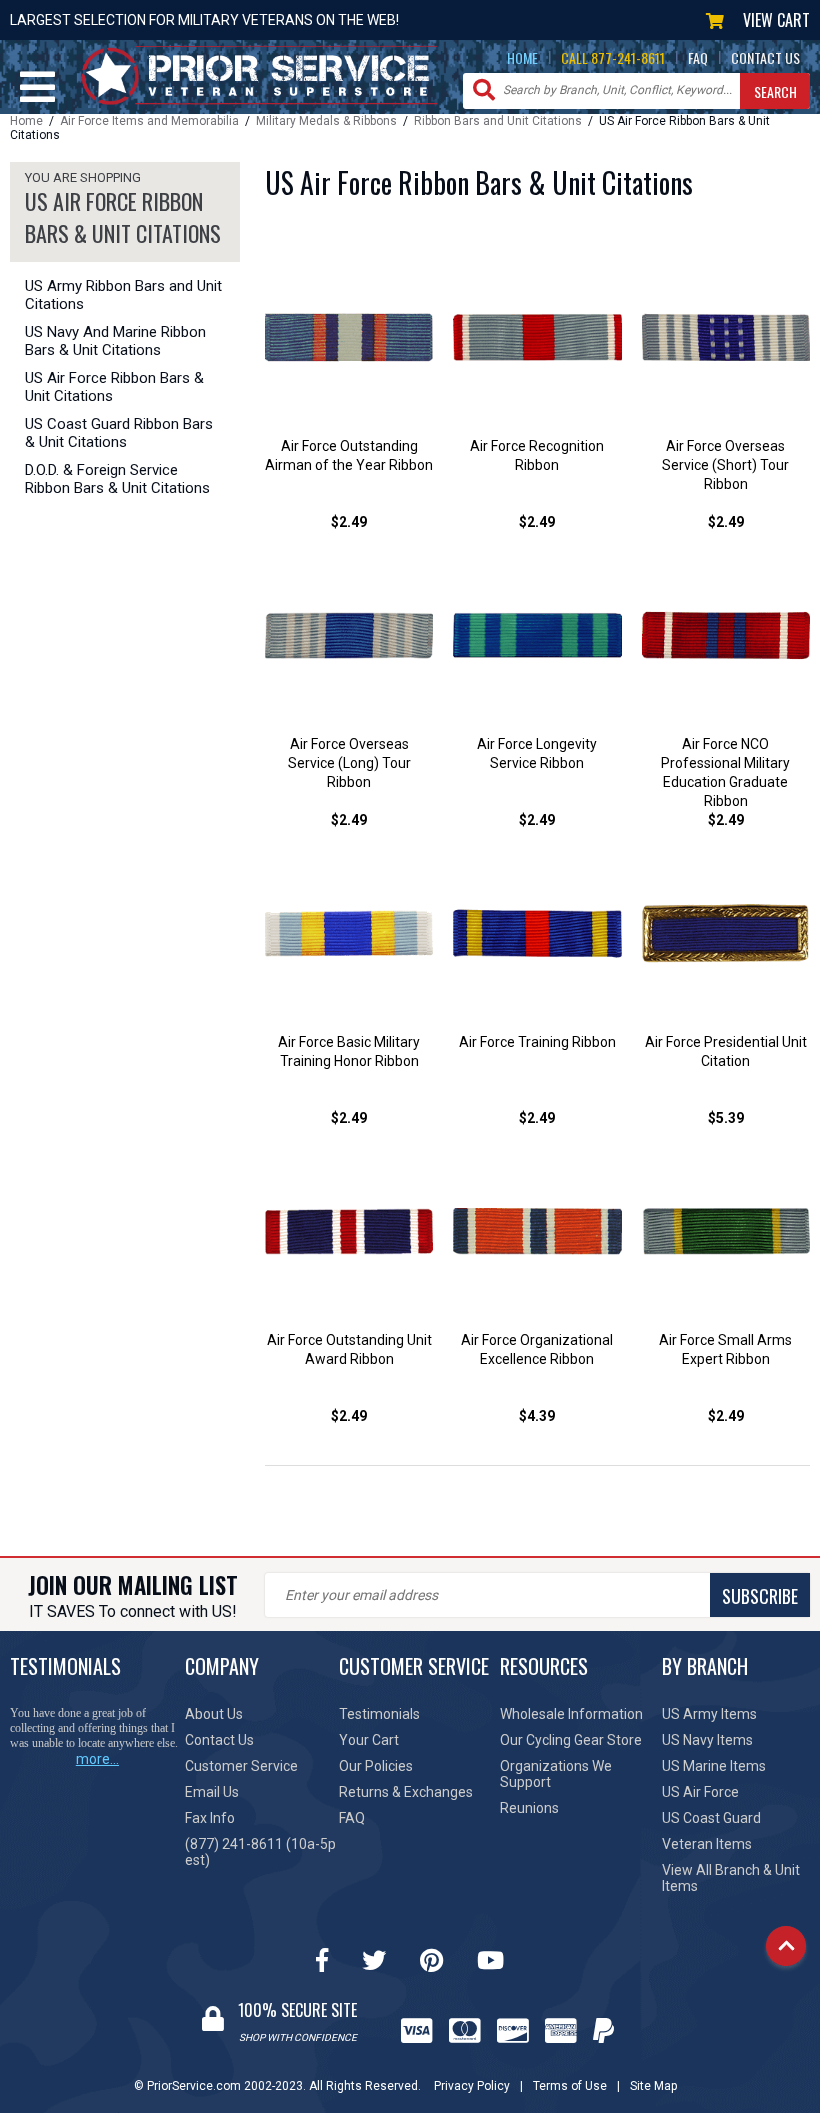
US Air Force (700, 1792)
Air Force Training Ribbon (537, 1042)
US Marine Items (714, 1766)
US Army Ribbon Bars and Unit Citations (123, 295)
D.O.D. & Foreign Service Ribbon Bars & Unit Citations (117, 479)
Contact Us (219, 1740)
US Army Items (709, 1714)
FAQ (698, 57)
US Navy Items (707, 1740)
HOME (522, 57)
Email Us (212, 1792)
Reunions (529, 1808)
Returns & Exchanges (406, 1792)
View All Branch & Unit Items (731, 1878)
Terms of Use (570, 2086)
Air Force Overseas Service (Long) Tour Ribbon (349, 763)
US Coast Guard (711, 1818)
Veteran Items (707, 1844)
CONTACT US (765, 57)
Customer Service (241, 1766)
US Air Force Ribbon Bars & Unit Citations (114, 387)
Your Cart (369, 1740)
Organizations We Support (556, 1774)
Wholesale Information (571, 1714)
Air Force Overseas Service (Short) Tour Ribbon (725, 465)
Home (26, 121)
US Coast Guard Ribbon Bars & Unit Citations (119, 433)
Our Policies (376, 1766)
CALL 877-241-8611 (613, 57)
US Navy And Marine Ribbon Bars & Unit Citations (115, 341)
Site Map (653, 2086)
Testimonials (379, 1714)
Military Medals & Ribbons (326, 121)
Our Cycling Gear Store (571, 1740)
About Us (214, 1714)
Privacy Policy (472, 2086)
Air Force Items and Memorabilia (149, 121)
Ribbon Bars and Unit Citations (498, 121)
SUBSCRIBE (760, 1596)
